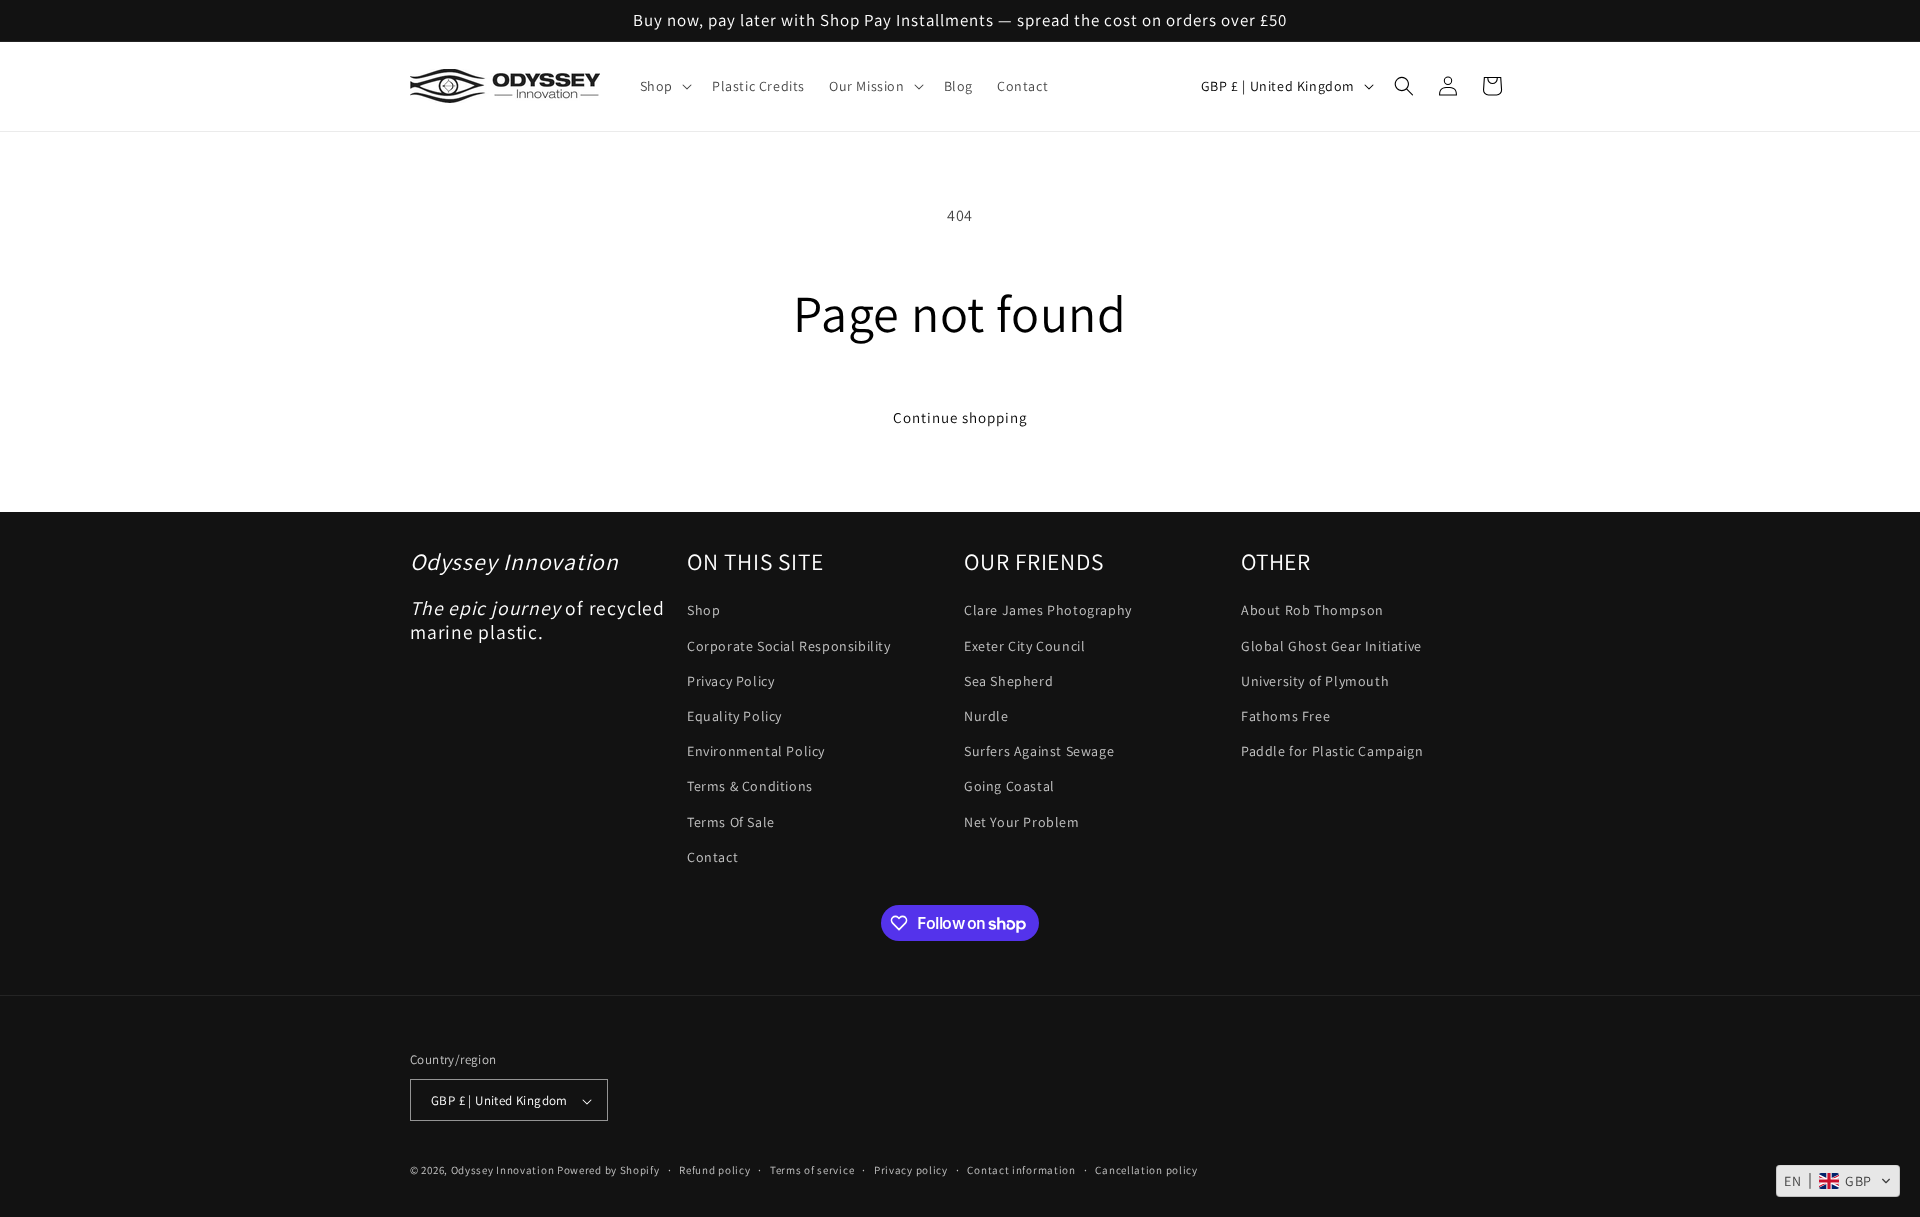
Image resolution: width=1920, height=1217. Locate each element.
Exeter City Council (1024, 646)
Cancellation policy (1146, 1170)
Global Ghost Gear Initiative (1331, 646)
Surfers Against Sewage (1039, 751)
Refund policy (714, 1170)
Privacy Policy (730, 681)
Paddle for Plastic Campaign (1332, 751)
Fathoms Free (1285, 716)
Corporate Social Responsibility (789, 646)
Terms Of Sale (731, 822)
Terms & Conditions (750, 787)
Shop (703, 611)
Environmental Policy (756, 751)
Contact (712, 857)
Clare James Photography (1048, 611)
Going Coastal (1009, 787)
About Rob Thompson (1312, 611)
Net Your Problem (1022, 822)
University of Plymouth (1315, 681)
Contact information (1021, 1170)
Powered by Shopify (608, 1171)
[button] (664, 86)
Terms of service (812, 1170)
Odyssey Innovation (503, 1171)
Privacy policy (911, 1170)
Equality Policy (734, 716)
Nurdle (986, 716)
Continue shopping (960, 417)
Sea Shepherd (1008, 681)
